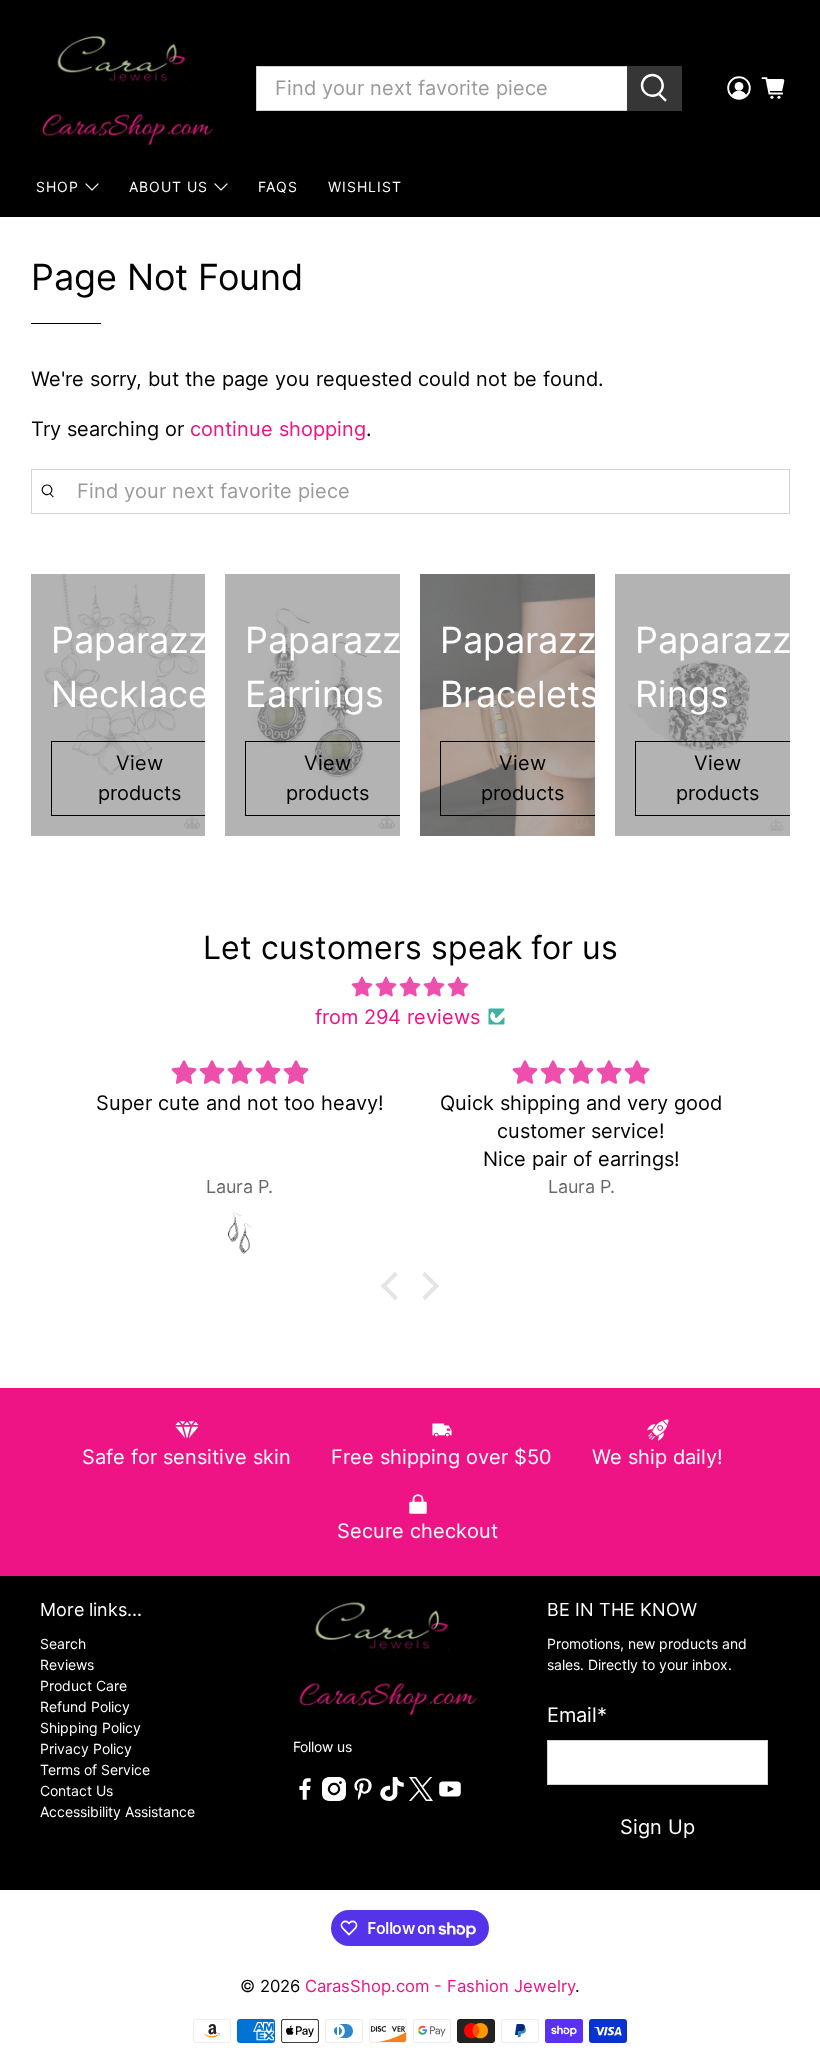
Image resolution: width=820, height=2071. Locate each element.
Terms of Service (95, 1769)
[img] (409, 987)
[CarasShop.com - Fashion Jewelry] (126, 88)
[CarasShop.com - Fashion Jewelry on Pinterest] (363, 1795)
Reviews (67, 1664)
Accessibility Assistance (117, 1811)
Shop (57, 186)
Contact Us (76, 1790)
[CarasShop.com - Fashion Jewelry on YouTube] (450, 1795)
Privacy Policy (86, 1748)
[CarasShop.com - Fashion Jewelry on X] (421, 1795)
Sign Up (657, 1827)
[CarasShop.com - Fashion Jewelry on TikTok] (392, 1795)
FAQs (278, 186)
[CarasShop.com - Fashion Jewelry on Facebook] (305, 1795)
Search (63, 1643)
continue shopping (278, 429)
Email (577, 1715)
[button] (395, 1286)
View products (139, 778)
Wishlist (365, 186)
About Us (168, 186)
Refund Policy (85, 1706)
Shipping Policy (90, 1727)
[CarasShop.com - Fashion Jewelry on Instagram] (334, 1795)
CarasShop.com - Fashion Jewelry (440, 1986)
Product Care (83, 1685)
